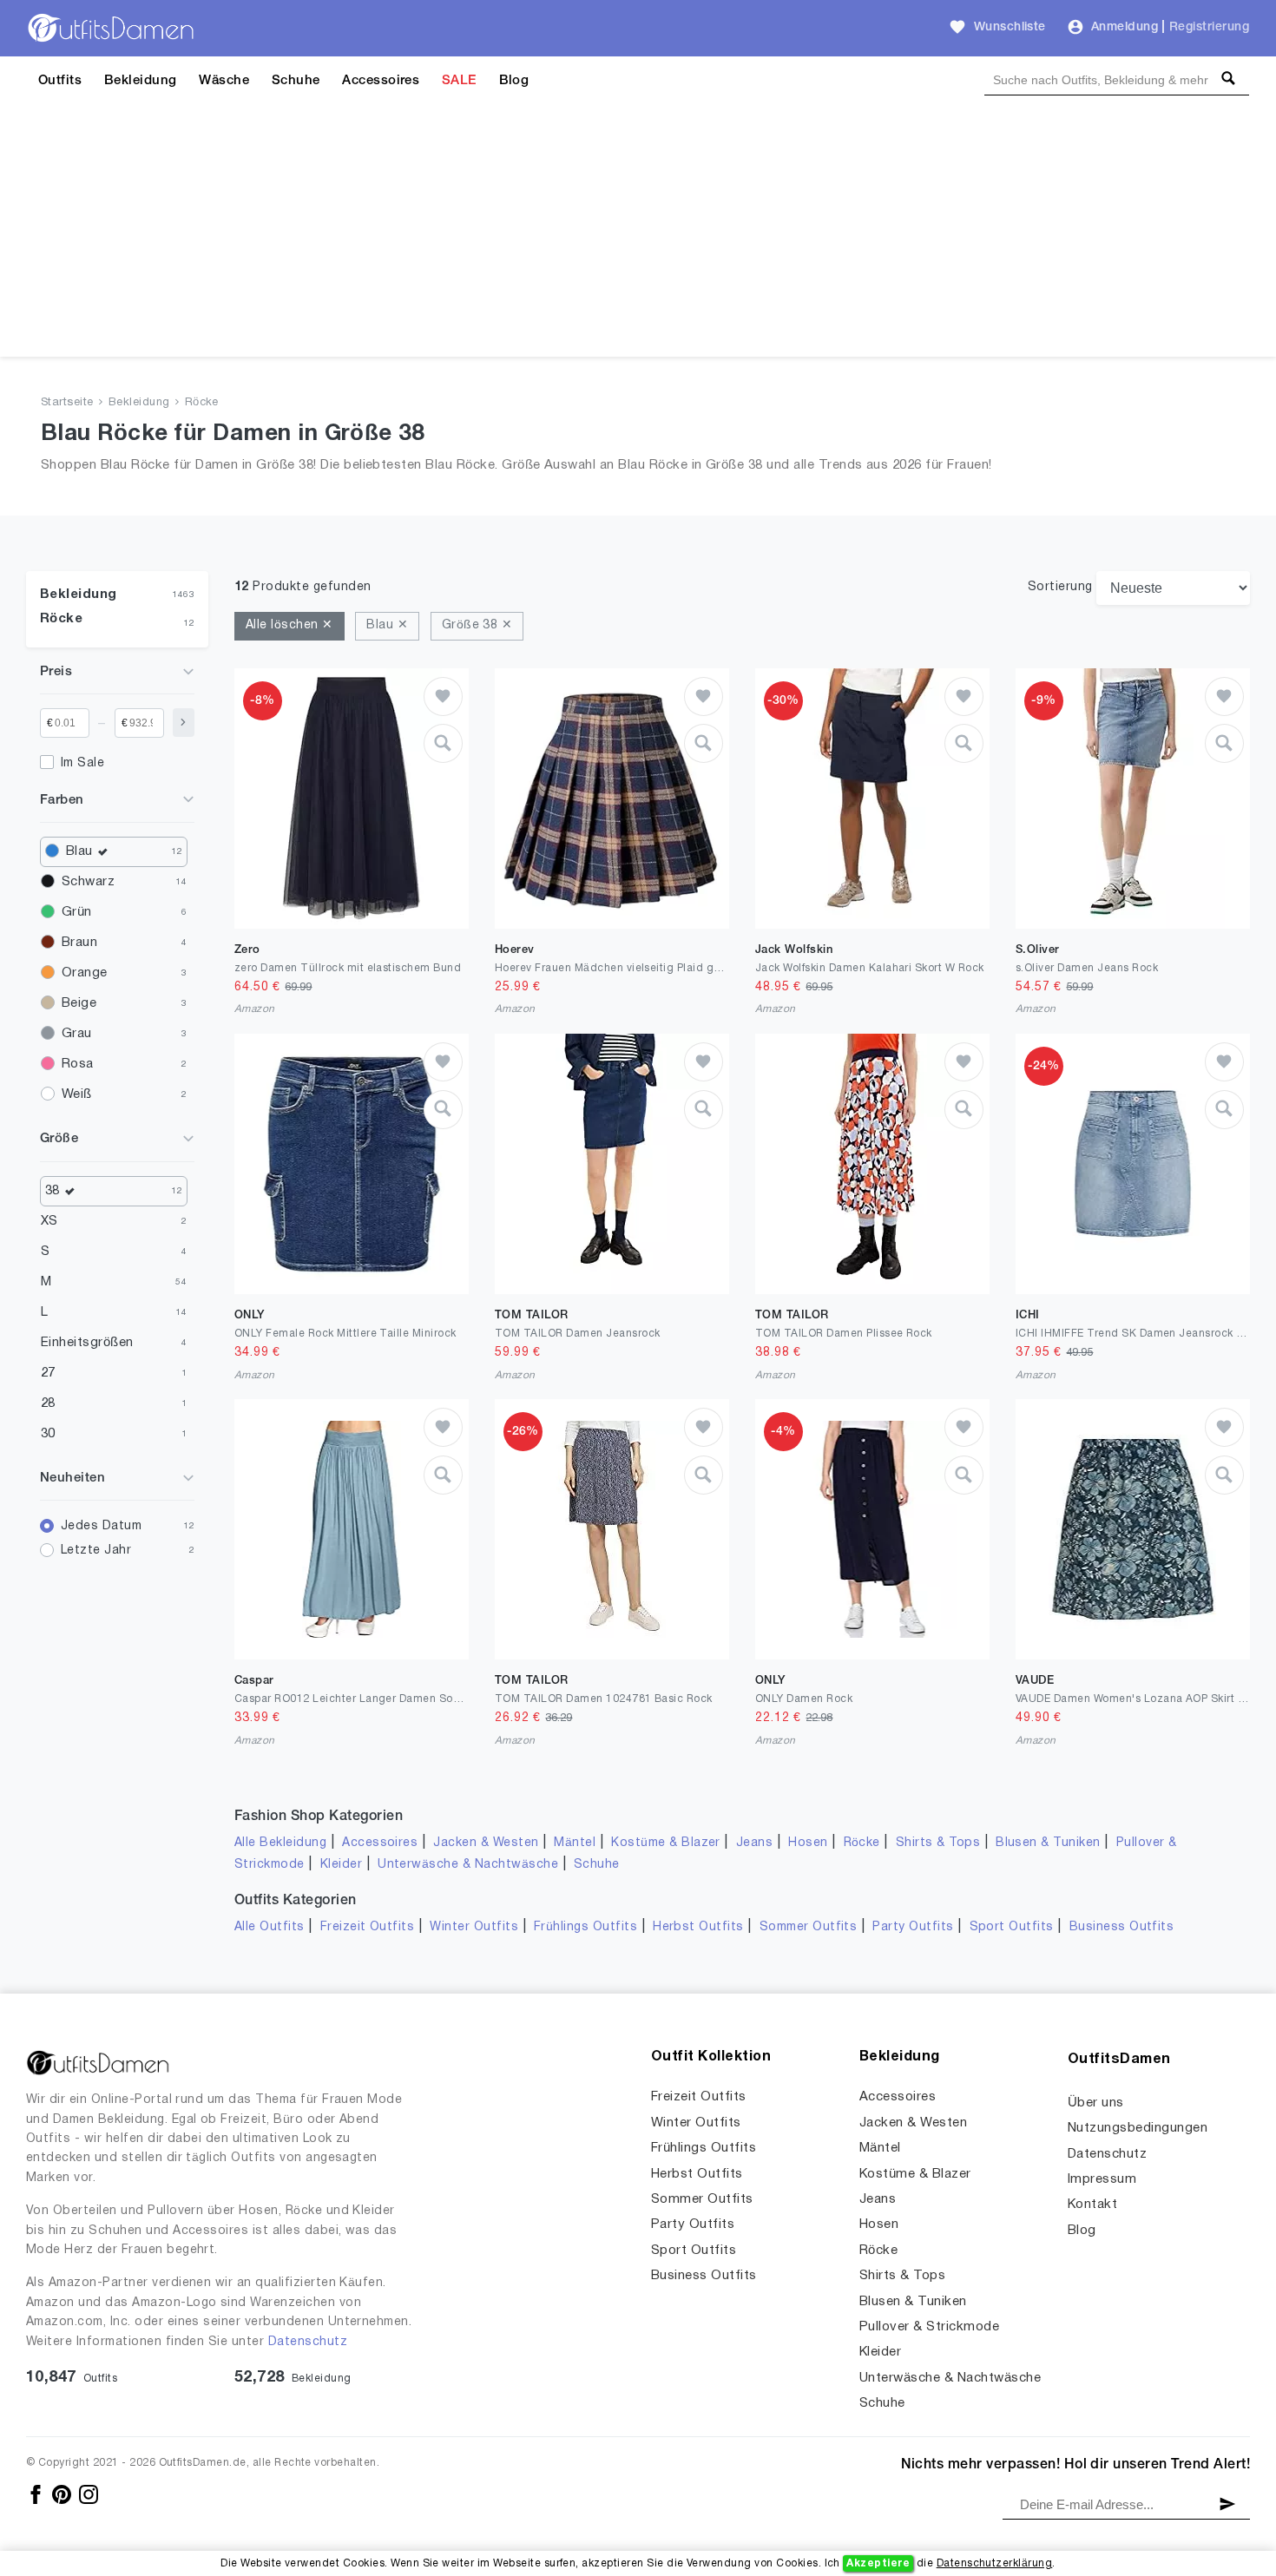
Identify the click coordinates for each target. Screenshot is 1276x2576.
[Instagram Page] (89, 2494)
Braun (79, 943)
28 (48, 1403)
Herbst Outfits (698, 1927)
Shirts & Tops (938, 1843)
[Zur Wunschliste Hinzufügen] (443, 697)
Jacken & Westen (486, 1843)
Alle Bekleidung (280, 1843)
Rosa (78, 1064)
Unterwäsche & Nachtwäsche (468, 1865)
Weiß (77, 1094)
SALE (459, 81)
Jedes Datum (101, 1526)
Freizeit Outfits (368, 1927)
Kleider (341, 1865)
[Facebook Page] (37, 2494)
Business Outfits (1122, 1927)
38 (53, 1191)
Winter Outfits (474, 1927)
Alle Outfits (270, 1927)
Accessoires (381, 81)
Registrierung (1209, 27)
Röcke (202, 403)
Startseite (67, 403)
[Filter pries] (184, 723)
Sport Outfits (1012, 1927)
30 (48, 1434)
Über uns (1096, 2103)
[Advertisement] (638, 235)
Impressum (1102, 2179)
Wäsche (224, 81)
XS (49, 1221)
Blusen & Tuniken (1048, 1843)
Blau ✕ (387, 625)
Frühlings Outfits (585, 1927)
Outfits (60, 81)
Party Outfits (913, 1927)
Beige (79, 1003)
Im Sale (82, 763)
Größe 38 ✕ (477, 625)
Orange (85, 973)
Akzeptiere (878, 2563)
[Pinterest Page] (63, 2494)
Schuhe (296, 81)
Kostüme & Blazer (666, 1843)
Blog (514, 81)
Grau (77, 1034)
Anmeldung (1125, 27)
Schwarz (88, 882)
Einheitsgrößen (87, 1343)
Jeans (754, 1843)
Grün (77, 912)
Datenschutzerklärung (995, 2563)
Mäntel (575, 1843)
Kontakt (1092, 2205)
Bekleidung (141, 81)
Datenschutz (308, 2342)
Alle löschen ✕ (289, 625)
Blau (79, 851)
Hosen (808, 1843)
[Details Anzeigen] (443, 743)
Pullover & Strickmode (929, 2327)
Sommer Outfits (809, 1927)
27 (48, 1373)
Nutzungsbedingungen (1138, 2128)
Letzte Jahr (96, 1551)
